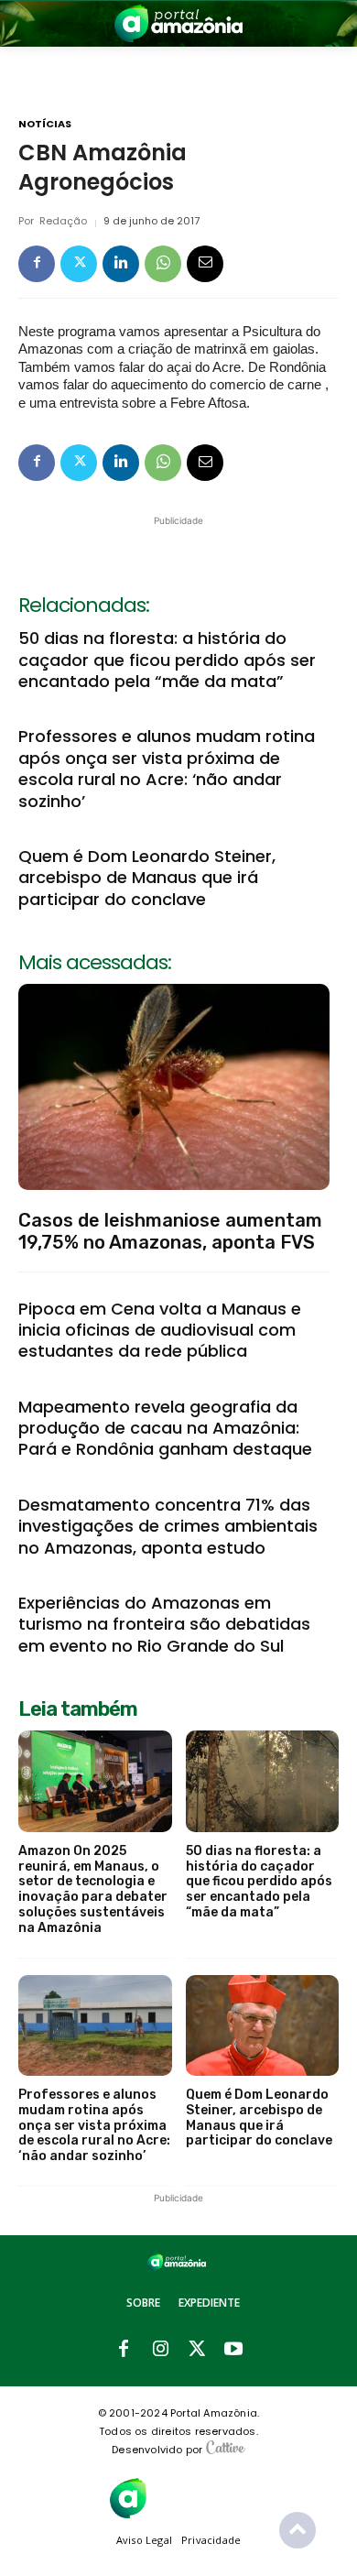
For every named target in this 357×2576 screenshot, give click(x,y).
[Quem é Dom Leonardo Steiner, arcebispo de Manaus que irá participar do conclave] (263, 2026)
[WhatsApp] (163, 264)
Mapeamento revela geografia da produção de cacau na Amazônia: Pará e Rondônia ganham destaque (165, 1428)
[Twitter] (79, 264)
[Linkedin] (121, 264)
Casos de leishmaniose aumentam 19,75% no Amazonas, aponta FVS (170, 1231)
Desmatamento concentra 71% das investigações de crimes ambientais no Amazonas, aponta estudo (168, 1526)
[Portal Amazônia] (178, 23)
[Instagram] (160, 2350)
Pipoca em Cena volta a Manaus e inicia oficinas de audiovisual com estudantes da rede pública (160, 1330)
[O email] (205, 264)
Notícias (45, 124)
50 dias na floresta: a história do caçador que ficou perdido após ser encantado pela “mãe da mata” (167, 660)
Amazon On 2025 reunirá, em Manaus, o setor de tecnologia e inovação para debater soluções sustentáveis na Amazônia (93, 1889)
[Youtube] (233, 2350)
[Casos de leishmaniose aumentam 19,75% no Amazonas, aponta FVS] (174, 1086)
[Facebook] (37, 264)
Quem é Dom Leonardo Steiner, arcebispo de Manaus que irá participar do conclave (147, 878)
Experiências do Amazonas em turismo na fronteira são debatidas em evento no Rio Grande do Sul (164, 1624)
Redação (63, 221)
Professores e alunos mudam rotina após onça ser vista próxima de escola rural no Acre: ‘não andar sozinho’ (167, 768)
